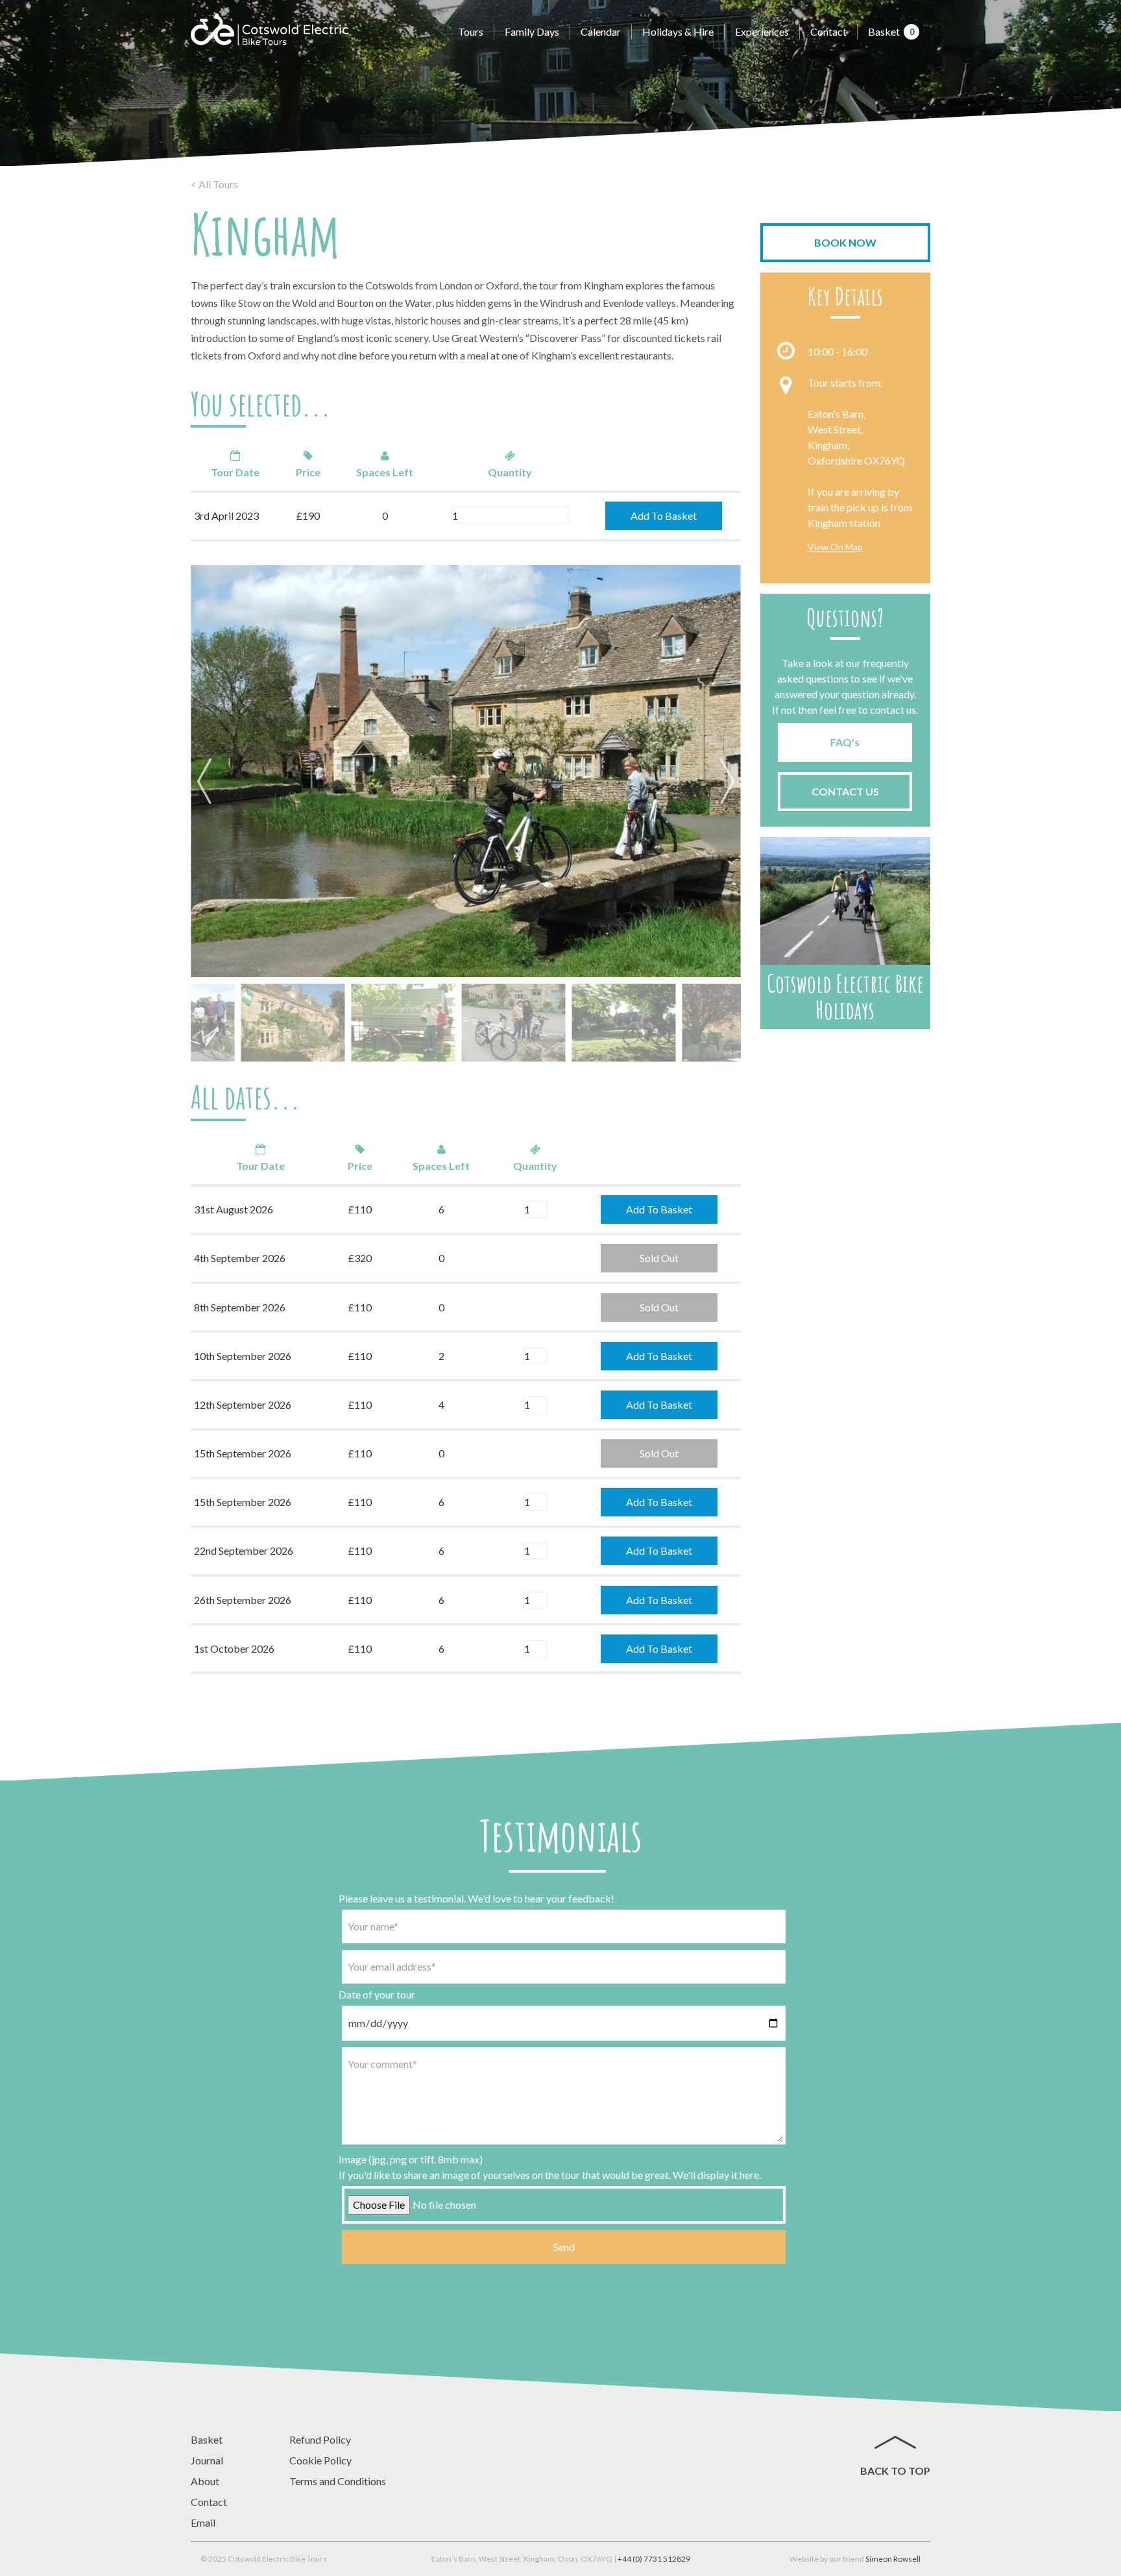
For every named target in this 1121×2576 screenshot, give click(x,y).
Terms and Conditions (338, 2481)
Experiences (762, 31)
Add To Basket (664, 516)
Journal (207, 2460)
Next (725, 783)
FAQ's (845, 742)
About (205, 2481)
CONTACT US (845, 791)
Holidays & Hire (678, 31)
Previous (207, 783)
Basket (891, 31)
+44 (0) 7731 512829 (654, 2559)
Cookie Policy (320, 2460)
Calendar (601, 31)
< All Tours (214, 184)
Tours (471, 31)
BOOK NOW (845, 242)
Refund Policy (320, 2439)
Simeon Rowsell (893, 2559)
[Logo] (270, 29)
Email (203, 2522)
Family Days (532, 31)
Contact (828, 31)
